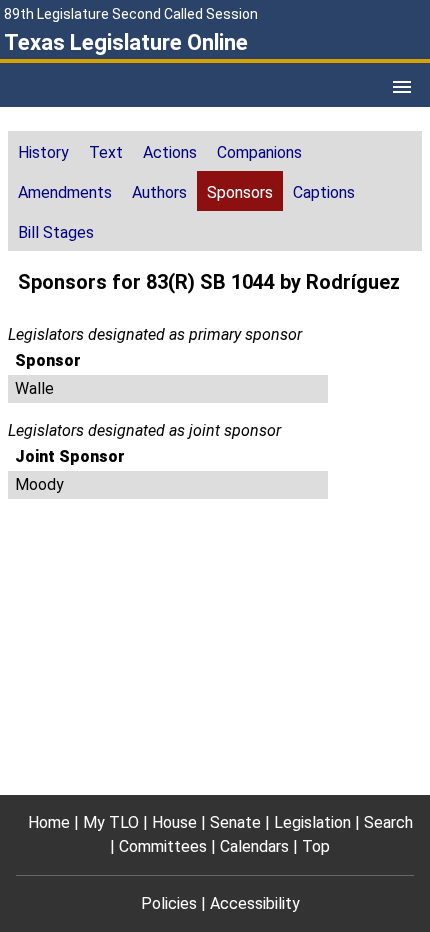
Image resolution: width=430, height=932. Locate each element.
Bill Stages (56, 232)
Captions (324, 192)
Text (106, 152)
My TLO (111, 822)
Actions (170, 152)
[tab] (43, 151)
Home (49, 822)
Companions (259, 152)
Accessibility (255, 903)
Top (316, 846)
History (43, 152)
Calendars (254, 846)
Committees (163, 846)
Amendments (65, 192)
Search (388, 822)
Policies (169, 903)
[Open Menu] (402, 87)
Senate (235, 822)
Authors (159, 192)
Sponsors (240, 192)
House (174, 822)
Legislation (312, 822)
